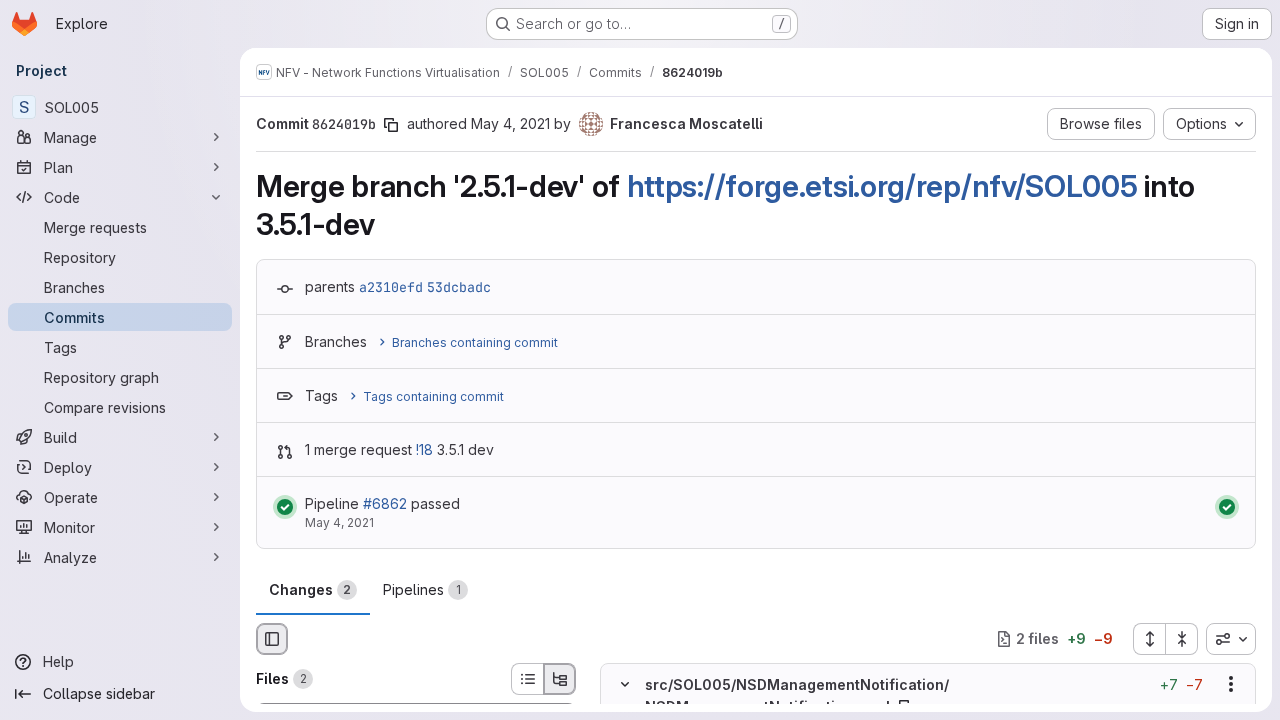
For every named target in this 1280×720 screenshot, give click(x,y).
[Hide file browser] (272, 639)
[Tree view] (560, 679)
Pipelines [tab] (422, 589)
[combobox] (1231, 639)
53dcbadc (459, 287)
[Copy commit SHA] (391, 125)
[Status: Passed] (285, 507)
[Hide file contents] (625, 684)
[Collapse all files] (1182, 639)
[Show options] (1231, 684)
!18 (424, 449)
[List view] (527, 679)
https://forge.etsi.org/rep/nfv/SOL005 (882, 186)
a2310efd (391, 287)
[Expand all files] (1149, 639)
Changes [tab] (310, 589)
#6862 (385, 503)
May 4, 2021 (510, 123)
